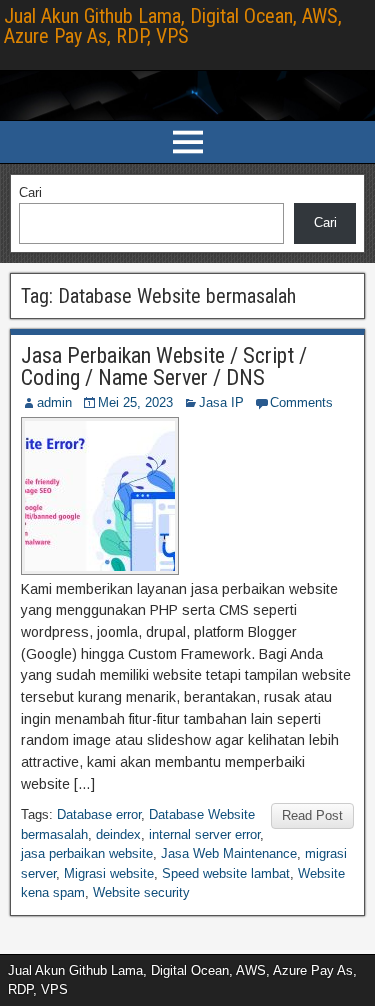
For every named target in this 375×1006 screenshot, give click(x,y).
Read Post (312, 815)
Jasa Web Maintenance (229, 853)
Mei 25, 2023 (135, 402)
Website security (141, 892)
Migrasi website (109, 873)
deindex (118, 834)
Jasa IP (221, 402)
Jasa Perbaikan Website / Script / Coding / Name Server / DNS (164, 366)
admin (54, 402)
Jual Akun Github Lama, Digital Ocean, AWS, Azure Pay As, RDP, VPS (173, 26)
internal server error (204, 834)
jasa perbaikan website (87, 853)
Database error (99, 814)
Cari (30, 192)
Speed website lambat (226, 873)
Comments (301, 402)
